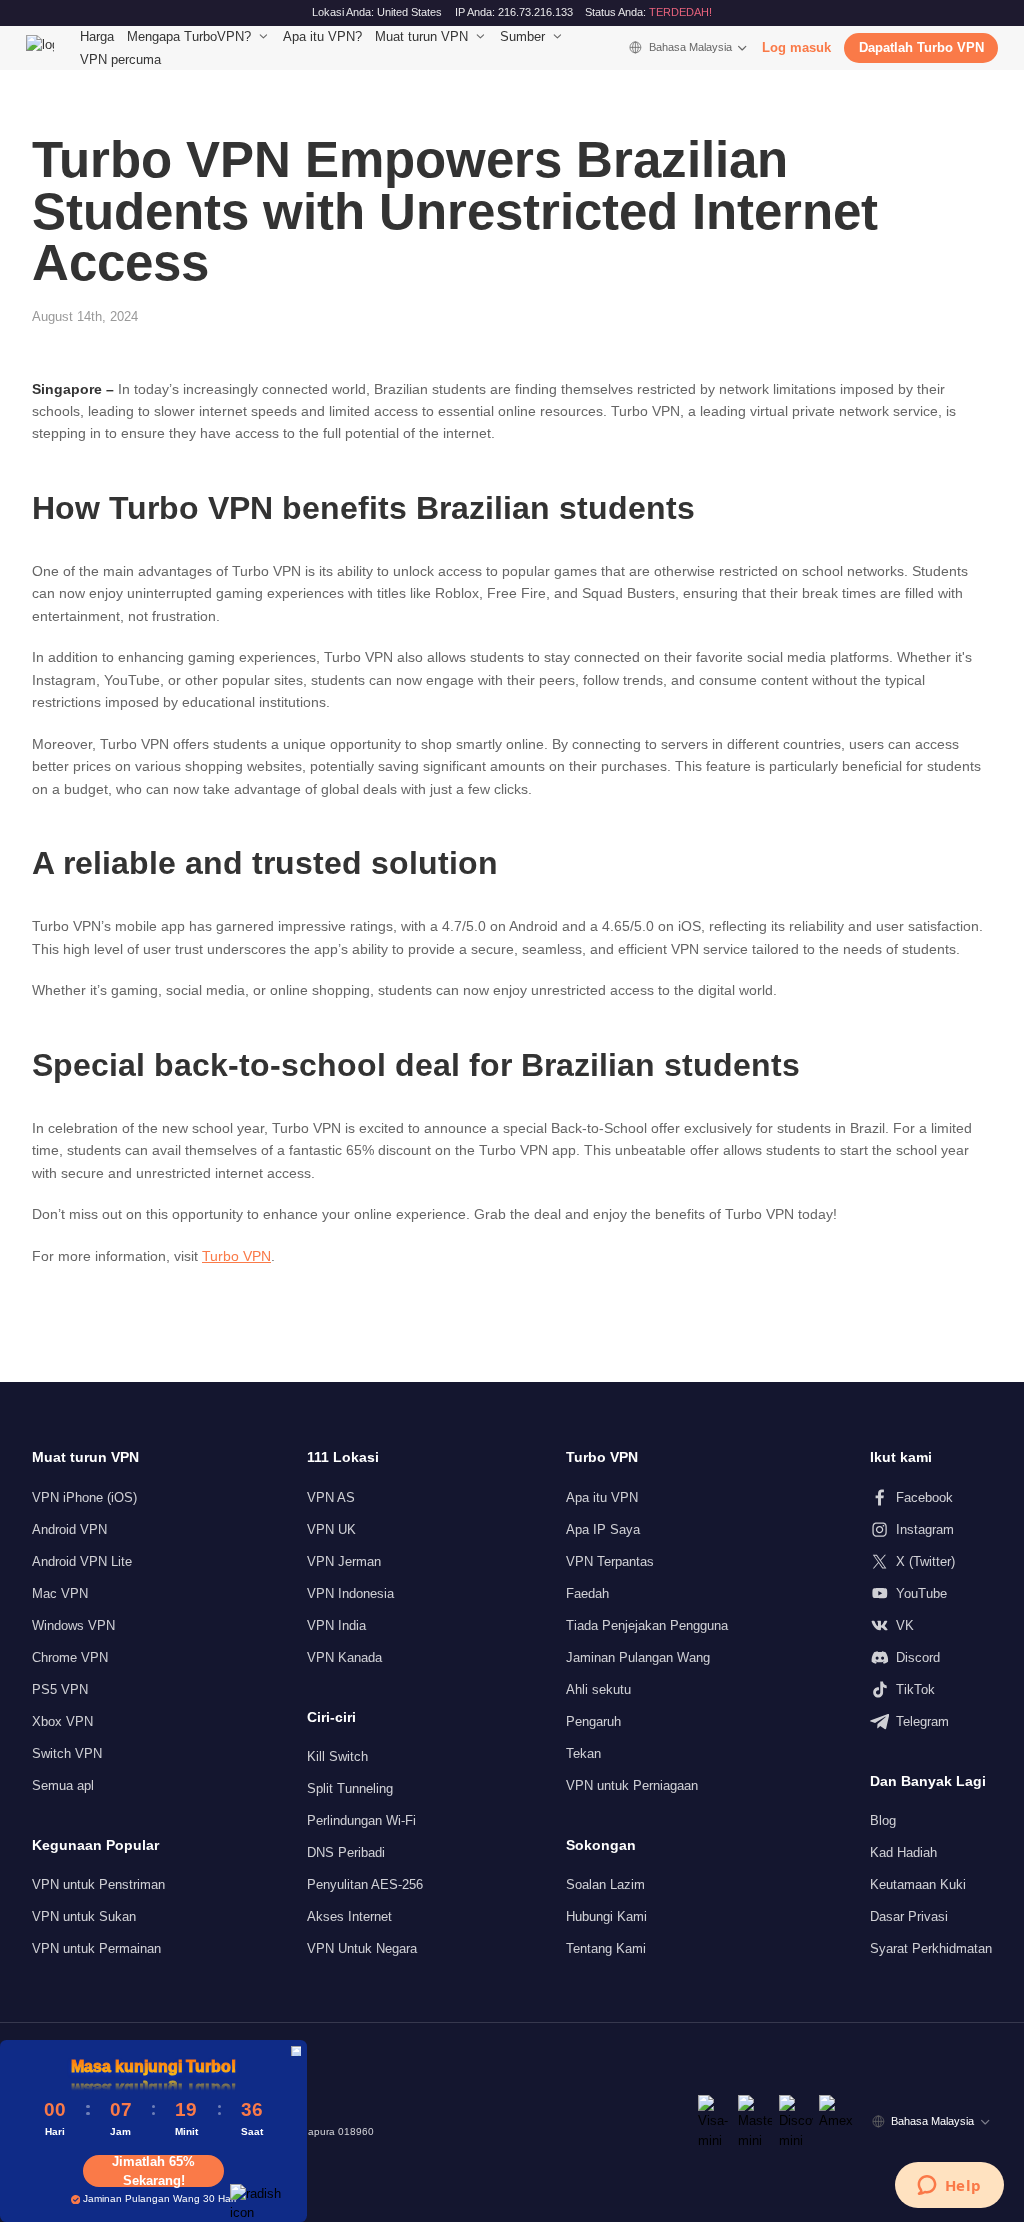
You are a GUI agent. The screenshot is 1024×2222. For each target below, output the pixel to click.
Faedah (587, 1593)
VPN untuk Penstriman (98, 1884)
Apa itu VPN (602, 1497)
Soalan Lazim (605, 1884)
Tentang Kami (606, 1948)
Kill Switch (337, 1756)
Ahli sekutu (598, 1689)
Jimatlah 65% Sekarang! (153, 2171)
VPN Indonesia (350, 1593)
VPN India (336, 1625)
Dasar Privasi (909, 1916)
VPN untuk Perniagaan (632, 1785)
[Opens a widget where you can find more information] (949, 2187)
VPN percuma (120, 59)
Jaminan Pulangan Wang (638, 1657)
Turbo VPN (236, 1256)
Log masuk (796, 47)
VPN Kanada (344, 1657)
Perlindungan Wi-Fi (361, 1820)
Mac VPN (60, 1593)
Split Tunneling (350, 1788)
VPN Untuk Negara (362, 1948)
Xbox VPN (62, 1721)
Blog (883, 1820)
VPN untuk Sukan (84, 1916)
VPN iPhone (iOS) (84, 1497)
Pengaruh (593, 1721)
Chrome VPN (70, 1657)
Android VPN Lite (82, 1561)
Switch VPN (67, 1753)
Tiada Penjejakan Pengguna (647, 1625)
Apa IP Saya (603, 1529)
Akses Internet (349, 1916)
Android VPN (69, 1529)
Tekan (583, 1753)
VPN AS (331, 1497)
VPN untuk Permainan (96, 1948)
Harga (97, 36)
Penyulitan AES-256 (365, 1884)
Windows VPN (73, 1625)
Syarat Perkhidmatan (931, 1948)
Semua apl (63, 1785)
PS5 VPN (60, 1689)
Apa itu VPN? (322, 36)
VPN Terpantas (610, 1561)
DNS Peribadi (346, 1852)
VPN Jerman (344, 1561)
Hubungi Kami (606, 1916)
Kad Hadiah (903, 1852)
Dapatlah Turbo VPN (921, 47)
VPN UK (331, 1529)
